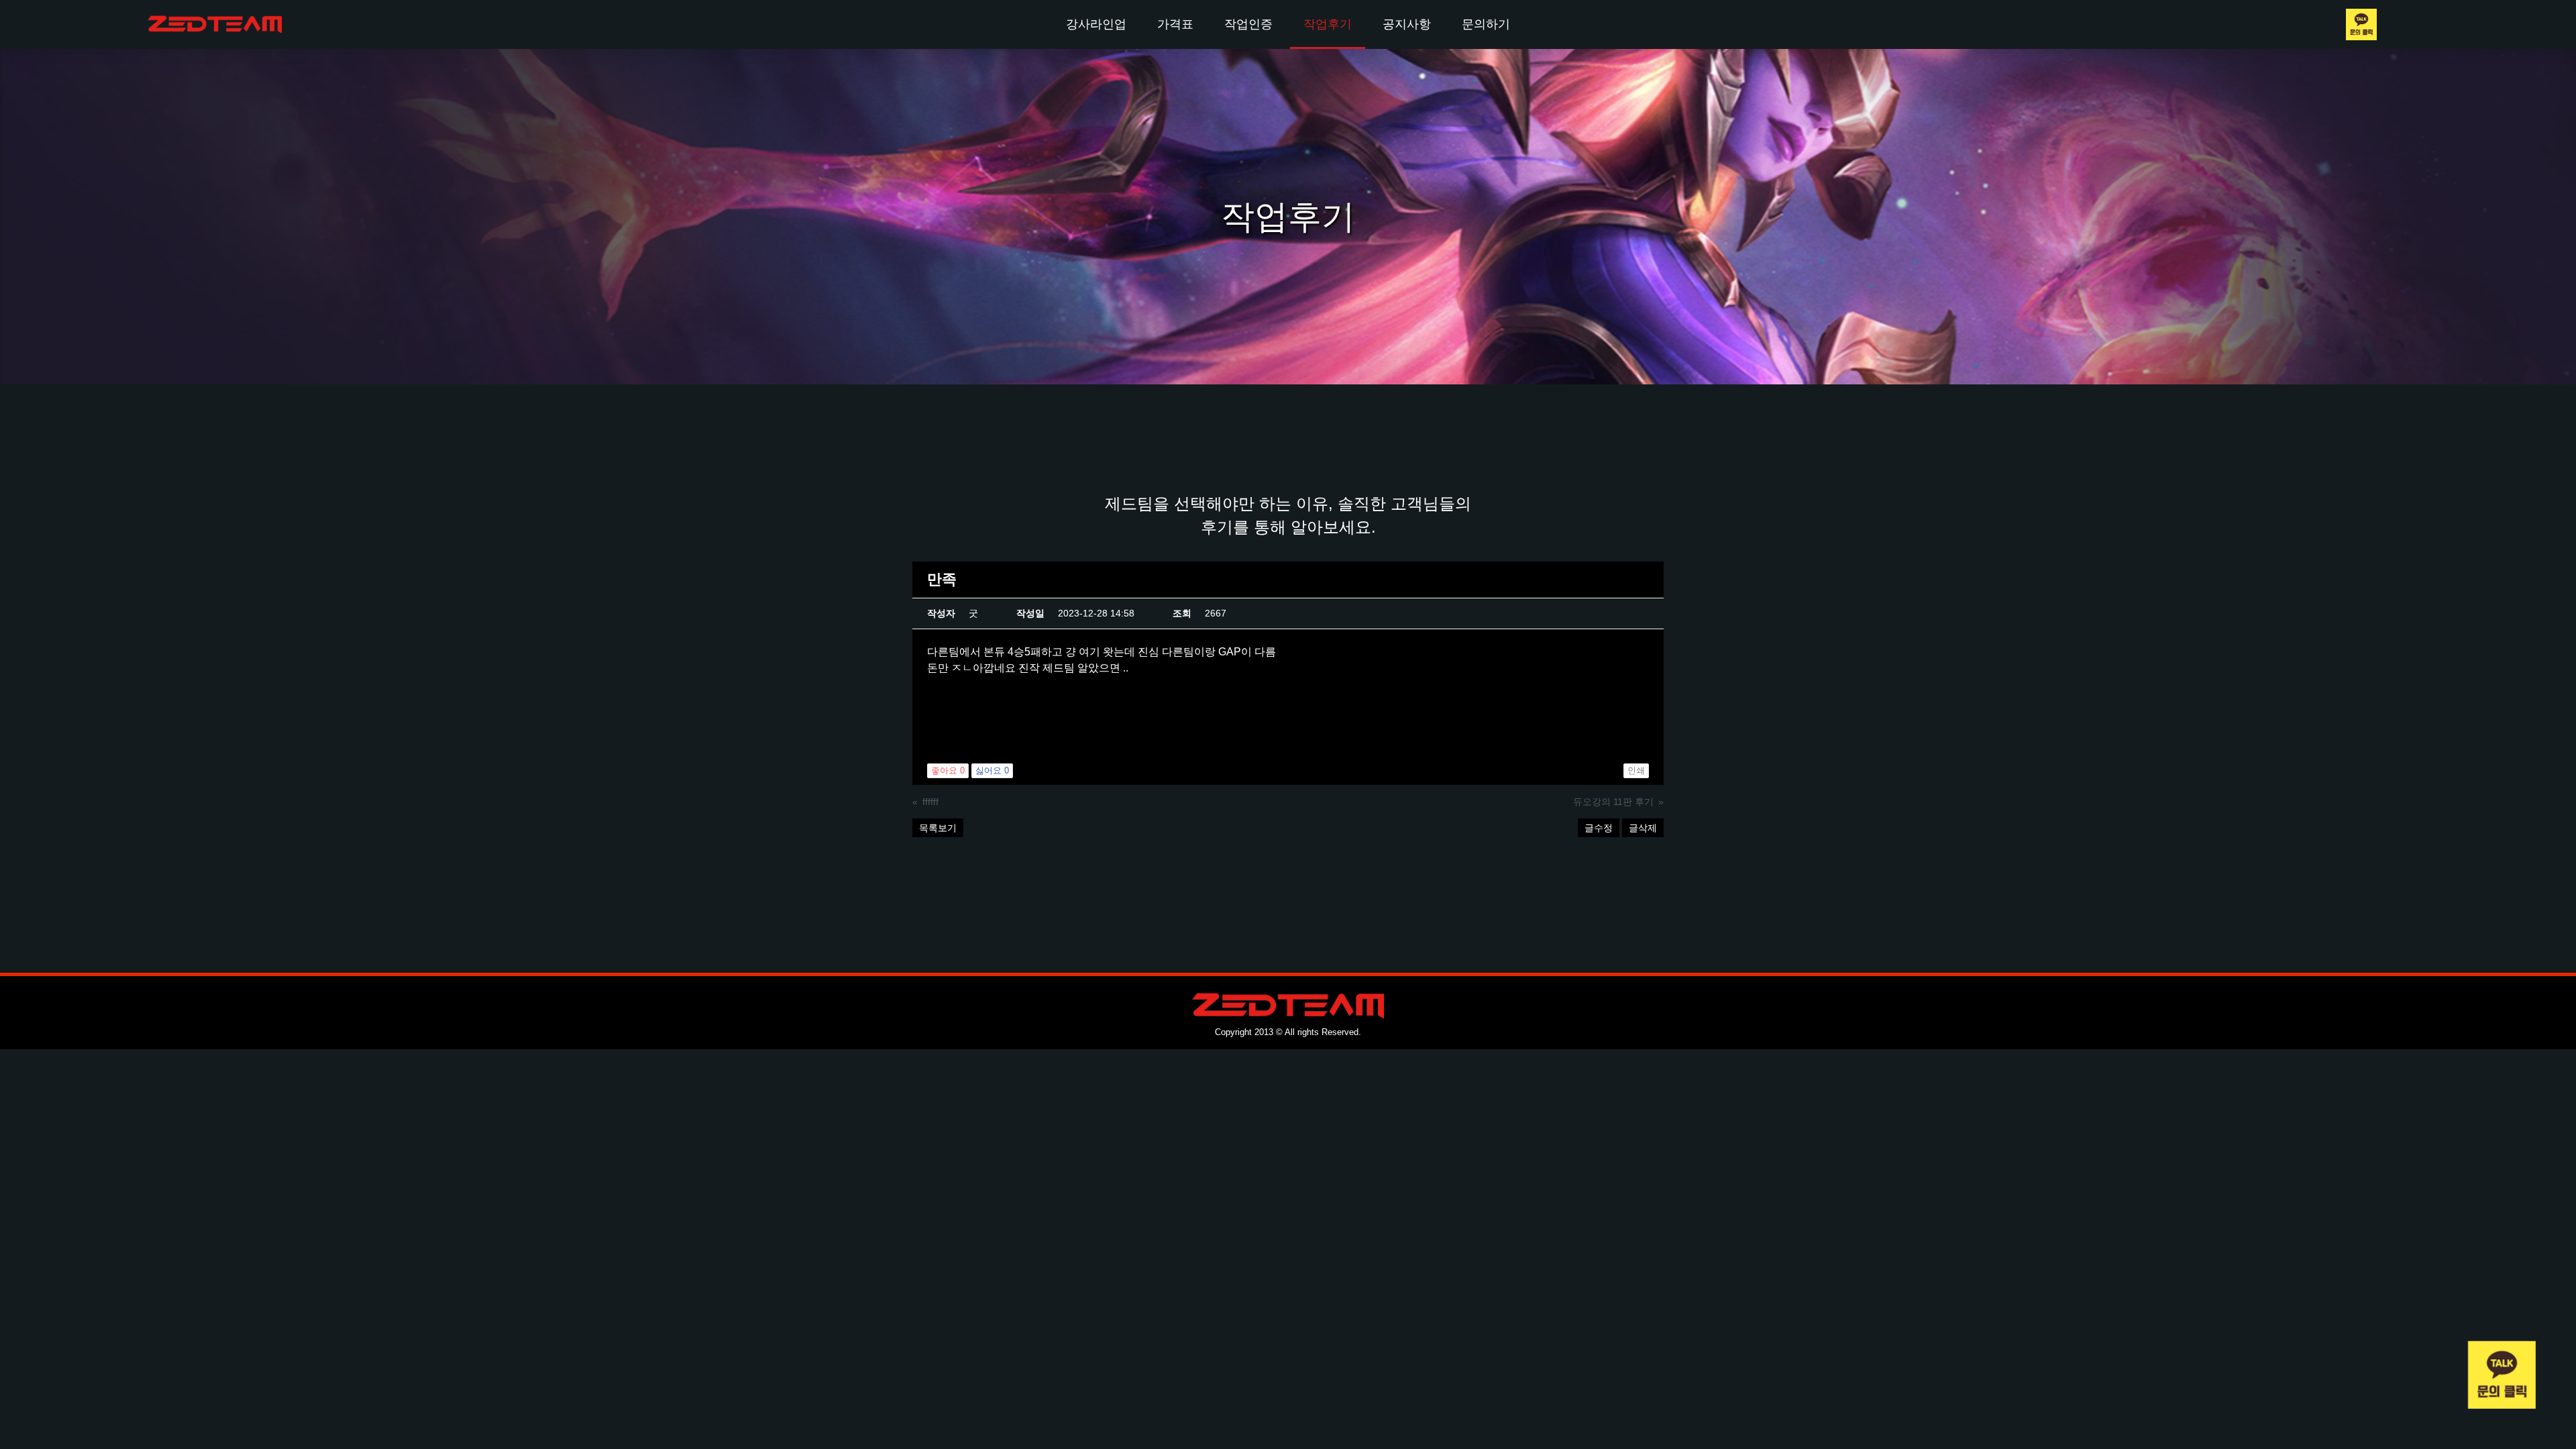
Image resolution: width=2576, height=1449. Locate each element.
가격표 (1175, 24)
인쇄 (1636, 770)
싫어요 (992, 770)
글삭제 (1643, 828)
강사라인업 (1096, 24)
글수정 (1599, 828)
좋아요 (948, 770)
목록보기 (938, 828)
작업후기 (1328, 24)
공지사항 (1407, 24)
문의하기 (1486, 24)
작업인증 (1248, 24)
